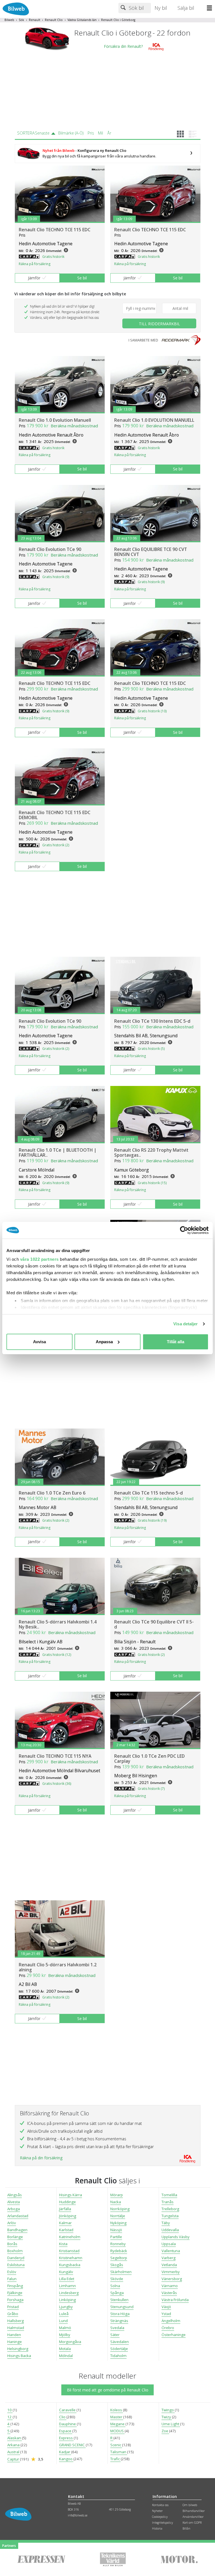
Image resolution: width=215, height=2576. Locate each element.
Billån (186, 2528)
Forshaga (15, 2300)
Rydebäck (119, 2251)
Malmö (65, 2328)
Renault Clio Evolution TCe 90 (50, 549)
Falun (12, 2279)
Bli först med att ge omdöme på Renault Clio (108, 2390)
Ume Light (171, 2424)
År (109, 133)
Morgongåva (70, 2342)
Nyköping (118, 2223)
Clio (63, 2417)
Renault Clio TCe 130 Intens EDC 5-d (152, 1021)
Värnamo (170, 2286)
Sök (21, 20)
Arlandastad (18, 2216)
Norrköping (120, 2209)
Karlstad (66, 2230)
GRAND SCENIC (72, 2445)
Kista (63, 2244)
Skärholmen (121, 2272)
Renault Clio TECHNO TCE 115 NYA (55, 1756)
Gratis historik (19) (152, 1520)
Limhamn (67, 2286)
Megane (118, 2424)
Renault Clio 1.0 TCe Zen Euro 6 (52, 1493)
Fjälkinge (15, 2293)
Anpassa (104, 1342)
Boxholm (15, 2251)
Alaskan (15, 2438)
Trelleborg (170, 2209)
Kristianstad (69, 2251)
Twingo (168, 2410)
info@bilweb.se (78, 2515)
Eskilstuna (16, 2265)
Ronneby (118, 2244)
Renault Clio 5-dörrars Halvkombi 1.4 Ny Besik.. (58, 1624)
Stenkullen (119, 2300)
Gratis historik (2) (56, 845)
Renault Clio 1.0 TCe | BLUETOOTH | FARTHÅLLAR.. (58, 1153)
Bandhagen (17, 2230)
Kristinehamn (71, 2258)
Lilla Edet (67, 2279)
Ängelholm (171, 2321)
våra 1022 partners (39, 1259)
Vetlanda (169, 2265)
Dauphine (68, 2424)
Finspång (15, 2286)
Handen (14, 2335)
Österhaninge (174, 2335)
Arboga (14, 2209)
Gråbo (13, 2314)
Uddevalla (170, 2230)
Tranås (168, 2202)
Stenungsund (122, 2307)
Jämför (34, 278)
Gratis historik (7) (151, 1789)
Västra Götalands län (82, 20)
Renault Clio (54, 20)
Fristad (13, 2307)
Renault (35, 20)
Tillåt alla (176, 1342)
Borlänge (15, 2237)
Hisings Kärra (71, 2195)
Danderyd (16, 2258)
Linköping (67, 2300)
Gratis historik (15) (152, 1183)
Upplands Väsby (176, 2237)
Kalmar (65, 2223)
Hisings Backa (19, 2356)
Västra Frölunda (175, 2300)
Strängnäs (119, 2321)
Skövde (117, 2279)
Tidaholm (118, 2356)
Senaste (42, 133)
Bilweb (9, 20)
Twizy (167, 2417)
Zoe (165, 2431)
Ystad (166, 2314)
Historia (157, 2528)
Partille (116, 2237)
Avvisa (39, 1342)
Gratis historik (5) (151, 1049)
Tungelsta (170, 2216)
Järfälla (65, 2209)
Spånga (117, 2293)
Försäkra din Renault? (123, 47)
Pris (91, 133)
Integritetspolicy (163, 2523)
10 (10, 2410)
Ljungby (66, 2307)
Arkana (14, 2445)
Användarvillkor (193, 2517)
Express (66, 2438)
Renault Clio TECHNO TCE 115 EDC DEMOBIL (55, 815)
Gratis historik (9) (56, 577)
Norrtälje (118, 2216)
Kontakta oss (160, 2505)
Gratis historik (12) (57, 1655)
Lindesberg (69, 2293)
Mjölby (65, 2335)
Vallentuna (171, 2251)
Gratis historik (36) (57, 1784)
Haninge (15, 2342)
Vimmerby (171, 2272)
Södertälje (119, 2349)
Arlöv (12, 2223)
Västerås (169, 2293)
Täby (166, 2223)
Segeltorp (119, 2258)
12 (10, 2417)
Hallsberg (16, 2321)
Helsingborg (18, 2349)
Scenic (116, 2445)
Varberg (169, 2258)
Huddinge (67, 2202)
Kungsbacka (70, 2265)
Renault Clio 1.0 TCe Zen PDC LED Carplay (149, 1759)
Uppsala (169, 2244)
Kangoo (66, 2459)
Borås (12, 2244)
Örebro (168, 2328)
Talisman (119, 2452)
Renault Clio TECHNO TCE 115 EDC (55, 230)
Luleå (64, 2314)
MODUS (117, 2431)
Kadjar (65, 2452)
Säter (115, 2335)
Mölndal (66, 2356)
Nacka (116, 2202)
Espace (66, 2431)
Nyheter (157, 2511)
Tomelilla (169, 2195)
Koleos (117, 2410)
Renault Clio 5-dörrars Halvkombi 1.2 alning (58, 1967)
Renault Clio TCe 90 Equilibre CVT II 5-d (154, 1624)
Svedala (117, 2328)
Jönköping (68, 2216)
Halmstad (16, 2328)
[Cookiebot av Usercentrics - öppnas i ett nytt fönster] (184, 1230)
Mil (101, 133)
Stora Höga (120, 2314)
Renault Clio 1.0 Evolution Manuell (55, 420)
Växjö (166, 2307)
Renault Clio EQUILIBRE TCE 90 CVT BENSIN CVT (151, 552)
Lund (63, 2321)
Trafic (115, 2459)
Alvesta (14, 2202)
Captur (14, 2459)
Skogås (117, 2265)
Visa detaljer (185, 1324)
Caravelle (68, 2410)
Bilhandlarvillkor (194, 2511)
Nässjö (116, 2230)
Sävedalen (120, 2342)
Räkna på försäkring (35, 264)
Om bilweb (190, 2505)
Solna (115, 2286)
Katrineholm (70, 2237)
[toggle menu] (211, 8)
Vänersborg (172, 2279)
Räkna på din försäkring (41, 2158)
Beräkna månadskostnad (74, 426)
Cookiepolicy (160, 2517)
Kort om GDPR (192, 2523)
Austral (14, 2452)
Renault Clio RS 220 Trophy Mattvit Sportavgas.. (151, 1153)
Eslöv (12, 2272)
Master (117, 2417)
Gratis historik (53, 257)
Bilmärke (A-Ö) (71, 133)
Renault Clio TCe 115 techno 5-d (149, 1493)
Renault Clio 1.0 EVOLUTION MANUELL (154, 420)
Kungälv (66, 2272)
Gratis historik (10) (152, 711)
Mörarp (117, 2195)
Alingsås (15, 2195)
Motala (65, 2349)
